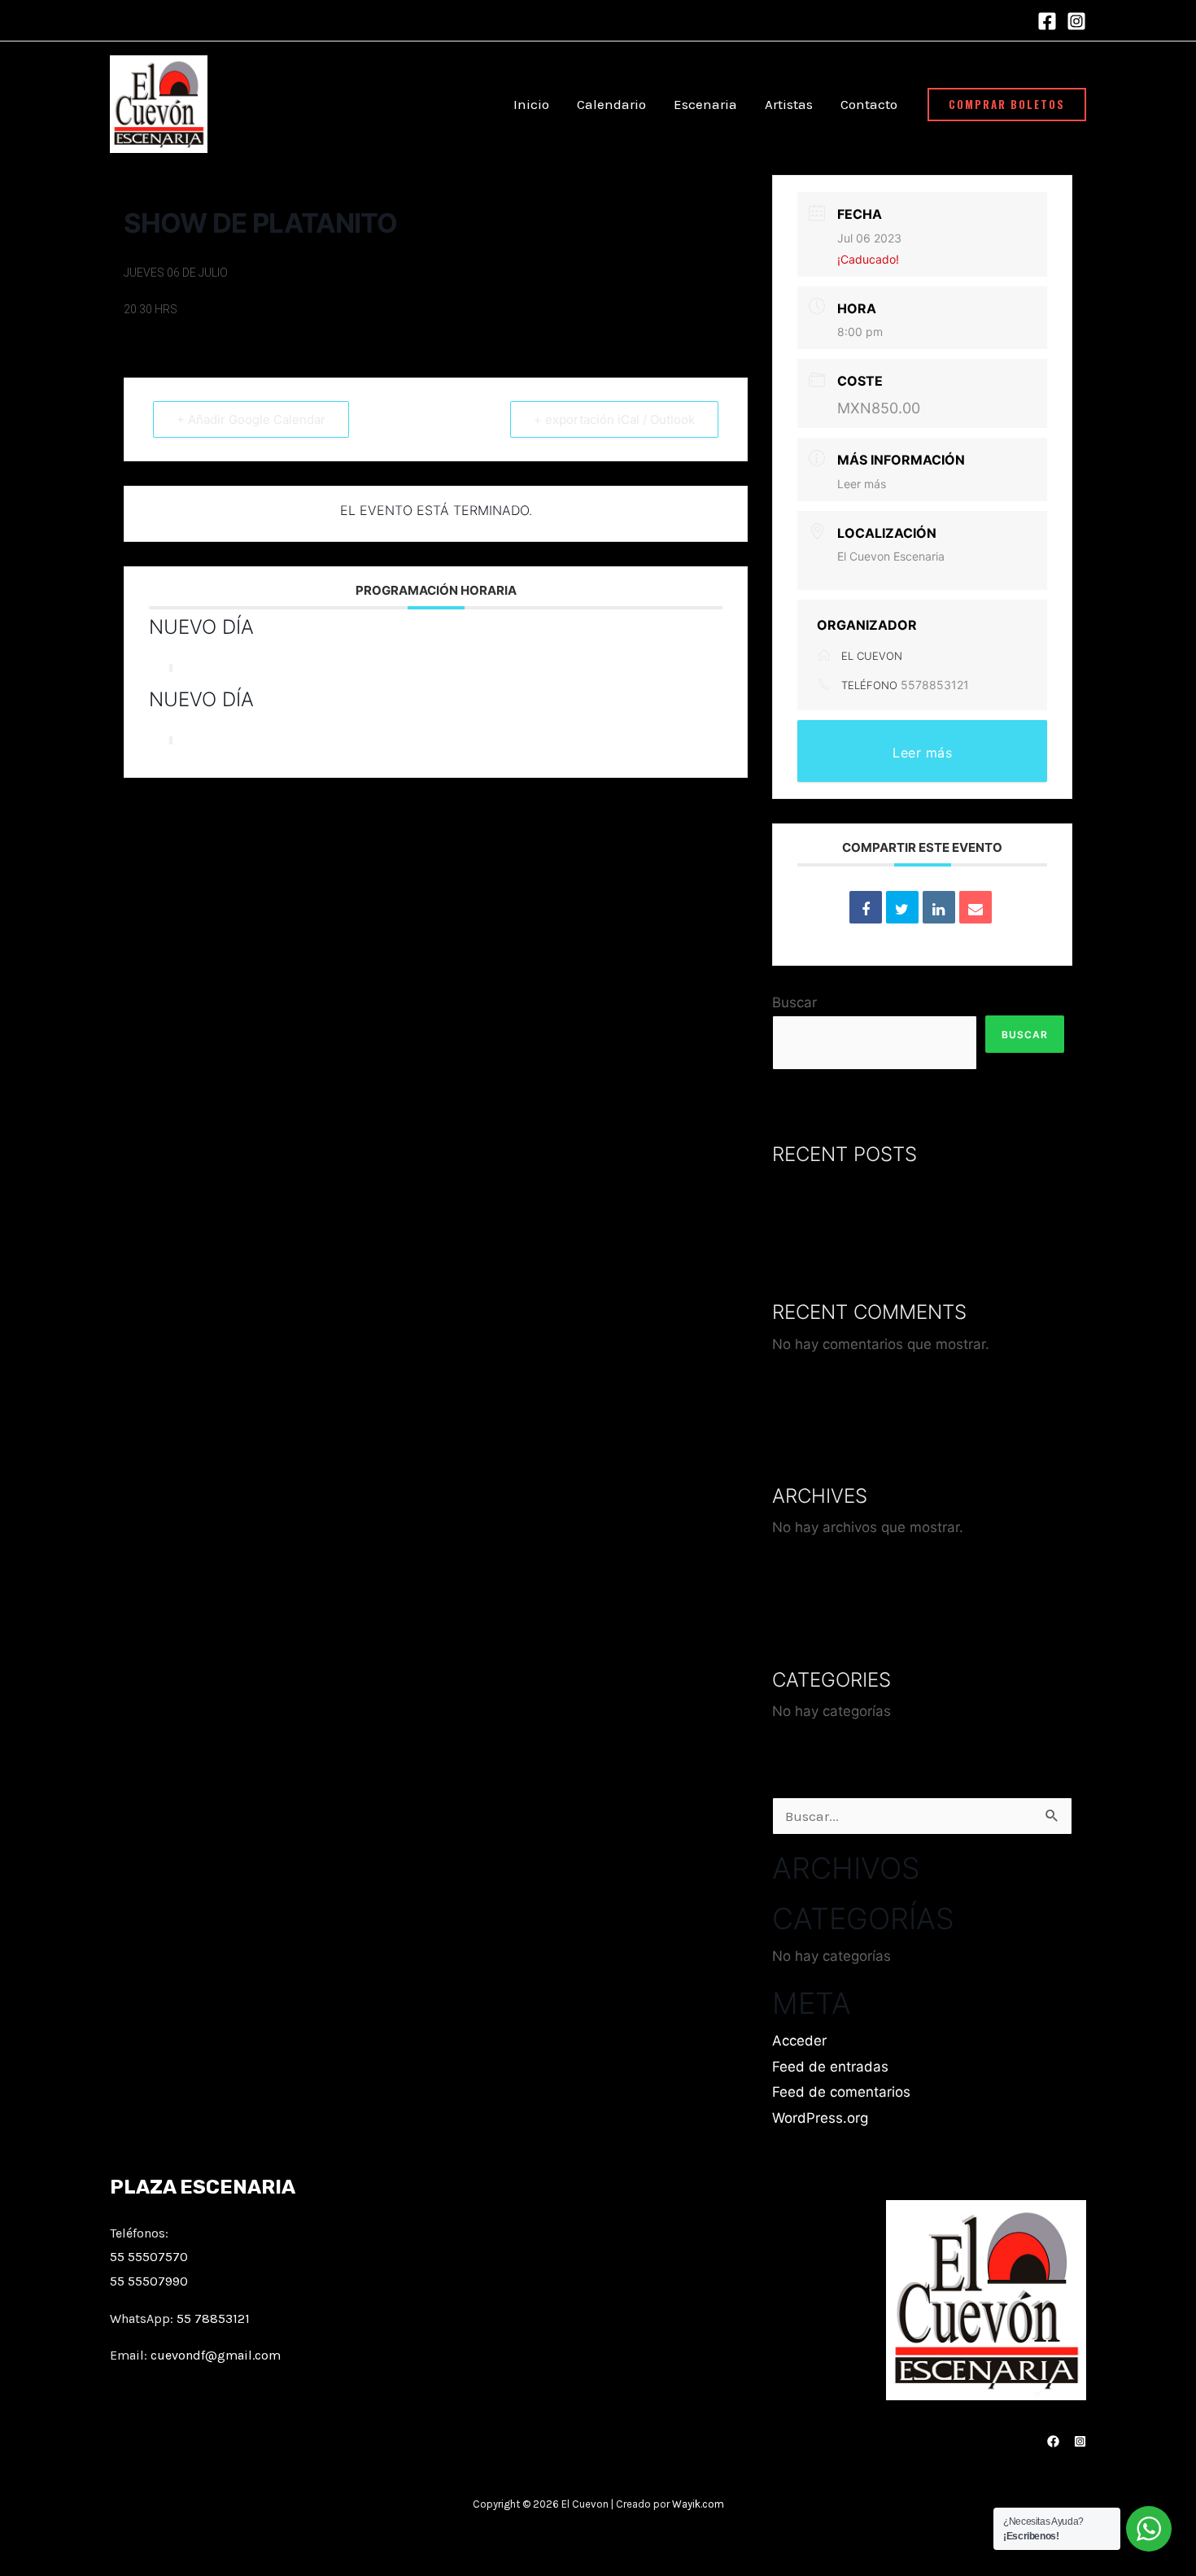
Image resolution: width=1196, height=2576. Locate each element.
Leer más (862, 484)
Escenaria (705, 104)
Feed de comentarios (841, 2092)
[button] (1007, 105)
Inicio (531, 104)
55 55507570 (149, 2257)
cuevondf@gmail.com (216, 2355)
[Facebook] (1047, 21)
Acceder (799, 2041)
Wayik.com (698, 2504)
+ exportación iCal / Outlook (614, 419)
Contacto (869, 104)
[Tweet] (902, 907)
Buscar (794, 1002)
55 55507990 (149, 2281)
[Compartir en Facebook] (866, 907)
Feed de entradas (830, 2067)
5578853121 (935, 685)
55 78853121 (213, 2318)
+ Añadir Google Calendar (251, 419)
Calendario (611, 104)
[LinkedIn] (939, 907)
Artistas (789, 104)
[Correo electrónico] (976, 907)
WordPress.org (820, 2118)
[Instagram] (1076, 21)
